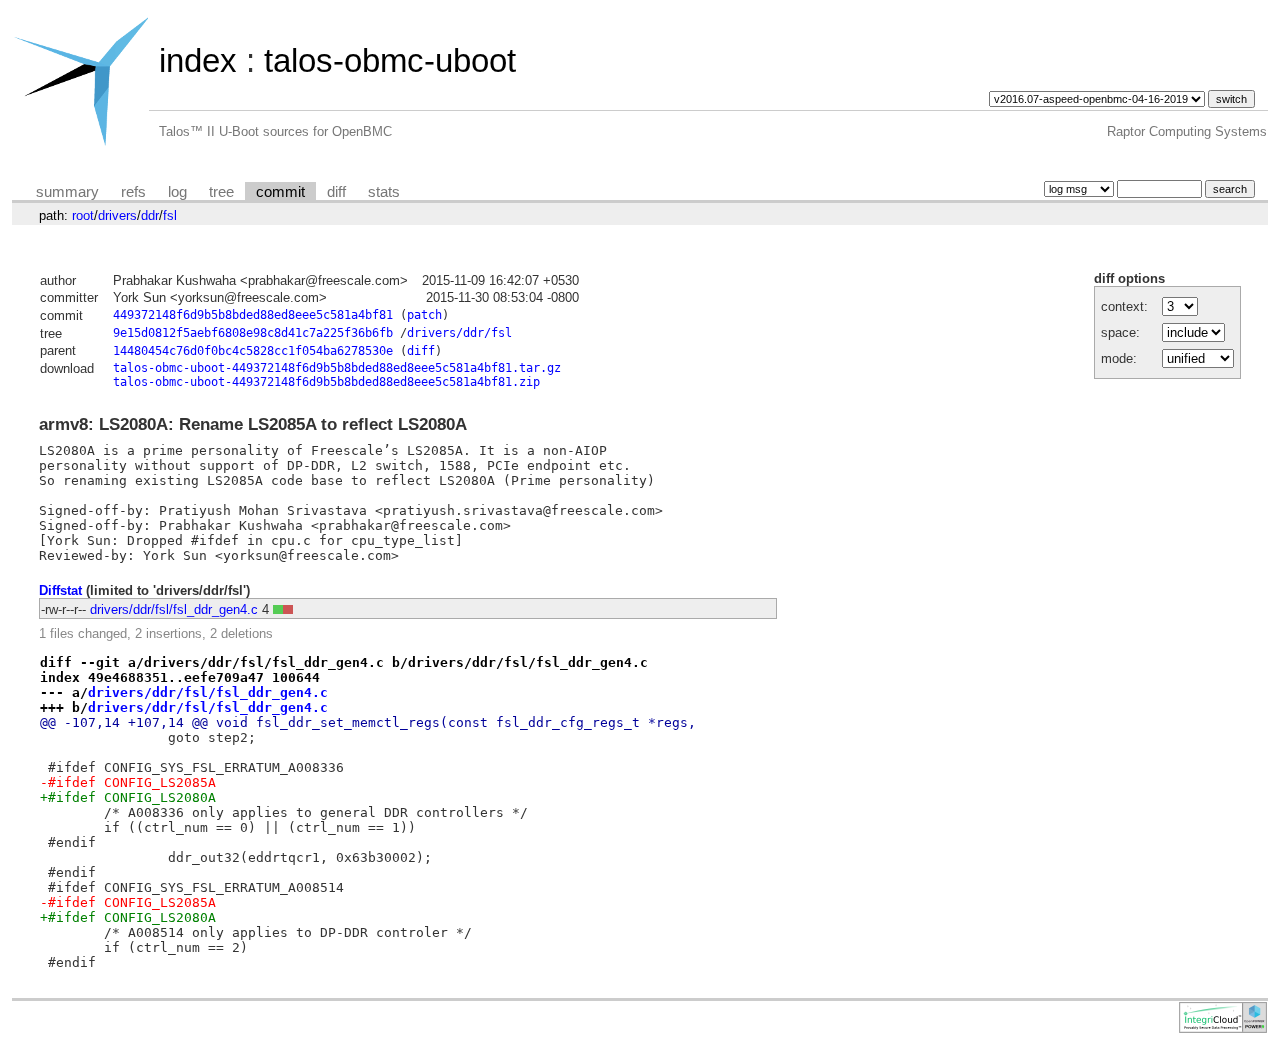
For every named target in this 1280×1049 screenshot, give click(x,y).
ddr (150, 215)
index (198, 60)
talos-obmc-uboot (390, 60)
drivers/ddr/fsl (459, 333)
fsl (170, 215)
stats (384, 192)
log (177, 192)
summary (67, 192)
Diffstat (60, 590)
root (83, 215)
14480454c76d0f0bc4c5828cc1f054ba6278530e (253, 351)
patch (424, 315)
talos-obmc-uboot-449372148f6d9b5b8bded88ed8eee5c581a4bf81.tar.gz (337, 368)
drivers (117, 215)
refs (133, 192)
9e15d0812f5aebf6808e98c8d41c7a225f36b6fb (253, 333)
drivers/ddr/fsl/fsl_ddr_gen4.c (174, 609)
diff (336, 192)
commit (280, 192)
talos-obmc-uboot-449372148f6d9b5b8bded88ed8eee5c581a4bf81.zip (326, 382)
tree (221, 192)
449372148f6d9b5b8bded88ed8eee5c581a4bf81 (253, 315)
